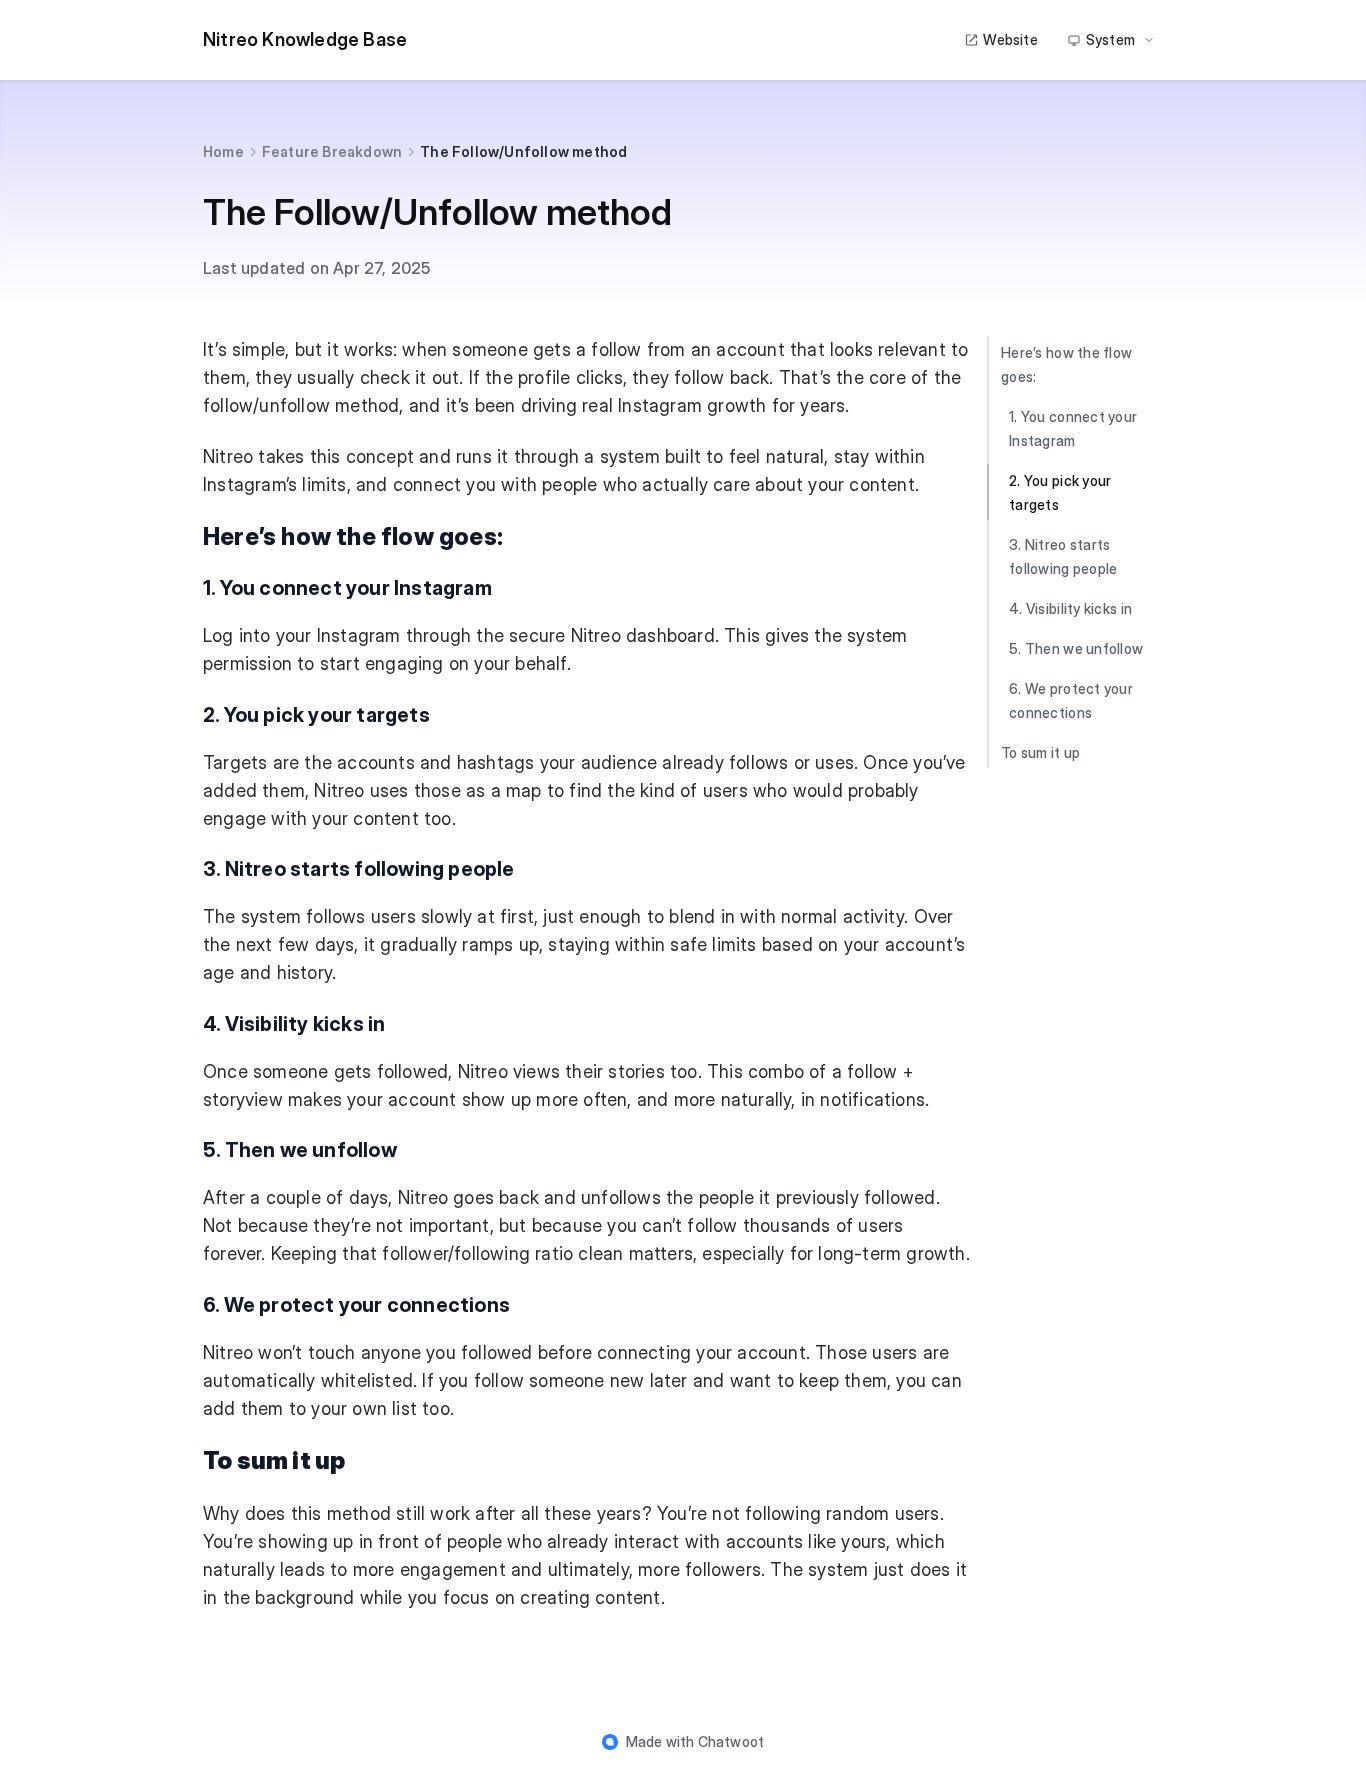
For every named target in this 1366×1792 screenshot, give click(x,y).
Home (223, 151)
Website (1010, 39)
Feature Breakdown (332, 151)
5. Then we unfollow (1076, 648)
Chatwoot (731, 1741)
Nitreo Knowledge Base (305, 39)
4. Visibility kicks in (1070, 608)
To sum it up (1040, 752)
